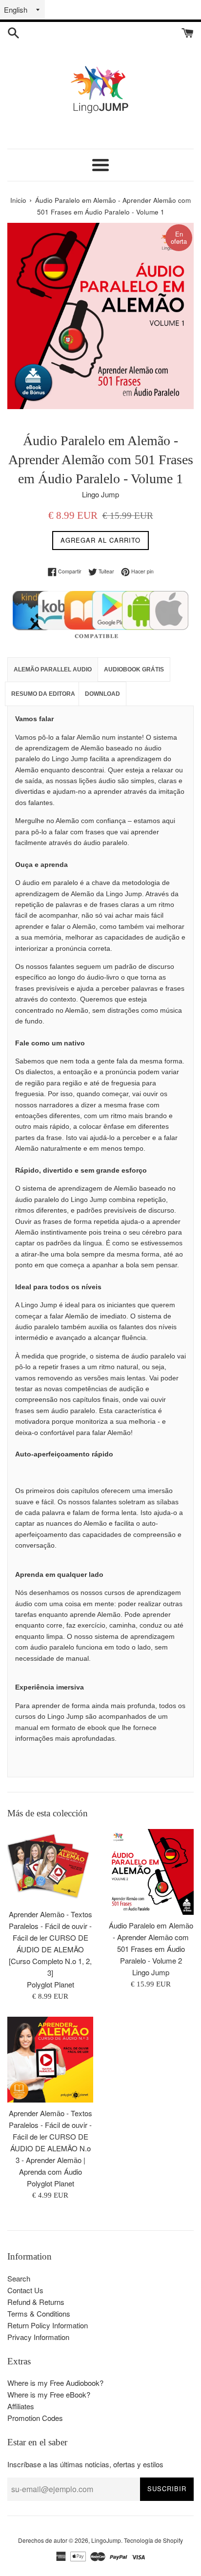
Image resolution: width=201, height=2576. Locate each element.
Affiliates (21, 2406)
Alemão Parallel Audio (53, 669)
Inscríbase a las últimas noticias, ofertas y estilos (85, 2464)
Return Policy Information (48, 2325)
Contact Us (25, 2290)
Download (102, 694)
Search (19, 2278)
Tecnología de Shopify (153, 2540)
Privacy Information (38, 2337)
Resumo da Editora (43, 694)
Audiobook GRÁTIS (134, 669)
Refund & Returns (36, 2302)
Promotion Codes (35, 2418)
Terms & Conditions (39, 2313)
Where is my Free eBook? (49, 2394)
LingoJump (106, 2540)
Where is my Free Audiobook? (55, 2383)
